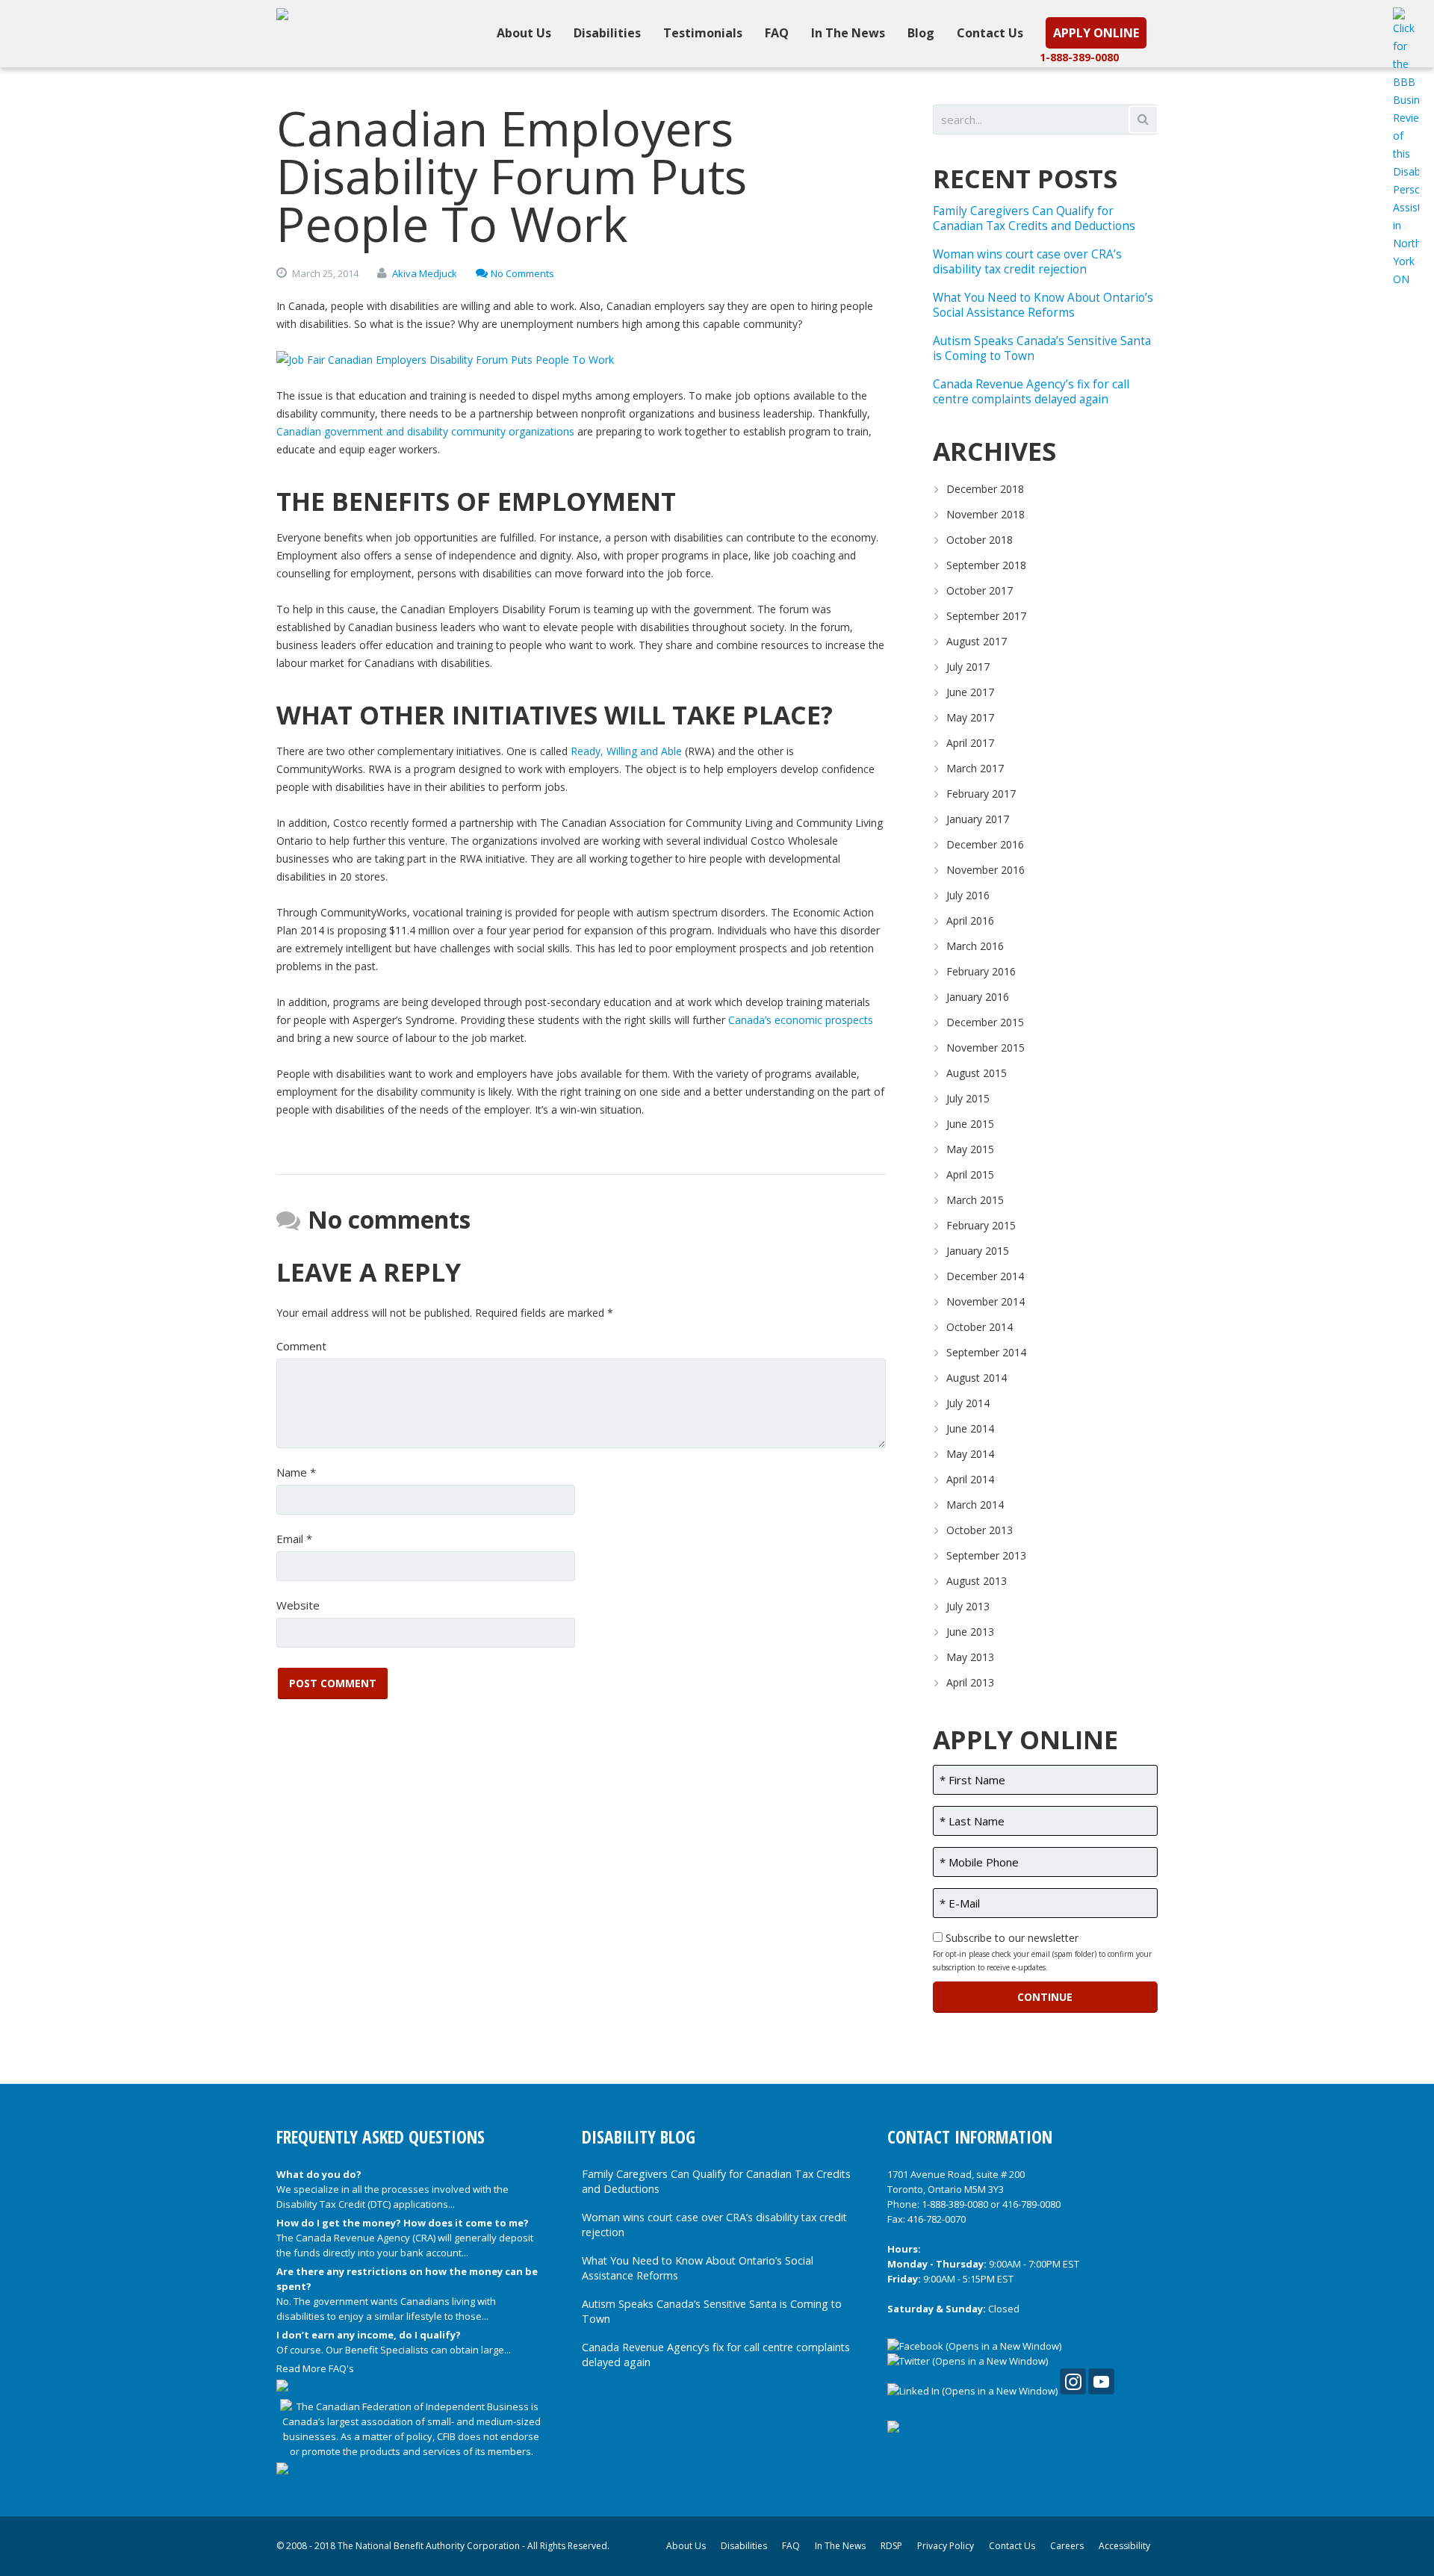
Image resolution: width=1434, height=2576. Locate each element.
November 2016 (986, 870)
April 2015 (970, 1174)
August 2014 (977, 1378)
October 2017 (980, 590)
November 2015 (986, 1048)
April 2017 (970, 743)
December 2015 (985, 1022)
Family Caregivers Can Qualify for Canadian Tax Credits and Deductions (1034, 218)
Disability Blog (639, 2137)
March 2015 (975, 1200)
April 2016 (970, 921)
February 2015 (981, 1225)
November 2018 (986, 514)
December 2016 (985, 844)
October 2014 (980, 1327)
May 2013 (970, 1657)
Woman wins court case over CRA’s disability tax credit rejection (1027, 262)
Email (294, 1539)
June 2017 (970, 692)
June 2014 (970, 1428)
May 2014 (970, 1454)
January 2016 (978, 997)
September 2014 (986, 1352)
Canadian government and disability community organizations (425, 431)
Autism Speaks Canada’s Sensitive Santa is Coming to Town (1042, 348)
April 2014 (970, 1479)
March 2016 (975, 946)
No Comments (522, 273)
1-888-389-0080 (1079, 57)
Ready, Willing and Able (626, 751)
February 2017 (981, 794)
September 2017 (986, 616)
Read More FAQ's (315, 2368)
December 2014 (985, 1276)
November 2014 (986, 1301)
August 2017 (977, 641)
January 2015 (978, 1251)
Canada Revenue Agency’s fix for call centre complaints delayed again (1031, 392)
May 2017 (970, 717)
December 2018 (985, 489)
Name (296, 1472)
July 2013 (968, 1606)
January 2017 (978, 819)
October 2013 (980, 1530)
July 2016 (968, 895)
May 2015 (970, 1149)
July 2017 (968, 667)
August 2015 (977, 1073)
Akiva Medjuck (425, 273)
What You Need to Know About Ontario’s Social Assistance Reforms (1043, 305)
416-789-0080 (1031, 2204)
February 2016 (981, 971)
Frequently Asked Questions (381, 2137)
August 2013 (977, 1581)
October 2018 (980, 540)
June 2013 (970, 1632)
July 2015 (968, 1098)
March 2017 (975, 768)
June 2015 (970, 1124)
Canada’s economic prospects (801, 1020)
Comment (301, 1346)
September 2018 (986, 565)
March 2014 (975, 1505)
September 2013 (986, 1555)
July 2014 (968, 1403)
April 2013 (970, 1682)
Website (298, 1605)
